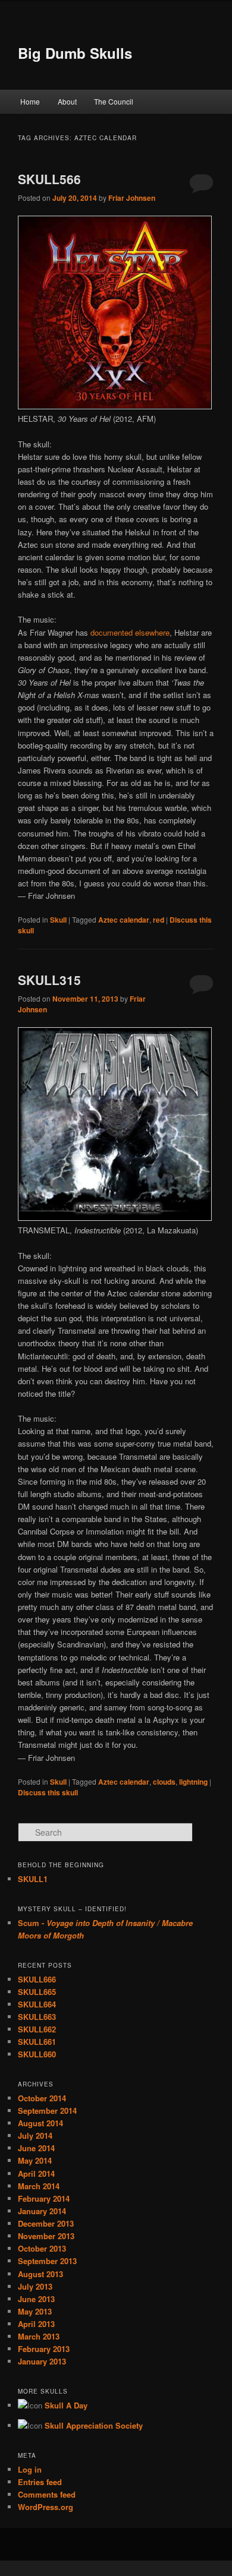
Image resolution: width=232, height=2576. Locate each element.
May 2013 (35, 2311)
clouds (164, 1782)
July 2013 (35, 2286)
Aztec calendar (124, 920)
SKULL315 (49, 980)
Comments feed (47, 2494)
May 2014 (35, 2160)
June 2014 (36, 2148)
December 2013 (46, 2223)
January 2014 (42, 2211)
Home (30, 101)
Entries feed (40, 2482)
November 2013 (46, 2236)
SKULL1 (33, 1879)
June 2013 (36, 2299)
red (159, 920)
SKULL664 (37, 2004)
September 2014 (47, 2111)
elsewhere (152, 632)
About (67, 101)
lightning (193, 1782)
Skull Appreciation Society (94, 2425)
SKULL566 (49, 179)
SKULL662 (37, 2029)
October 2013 (42, 2248)
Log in (30, 2469)
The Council (114, 101)
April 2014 (36, 2173)
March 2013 (39, 2336)
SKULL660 (37, 2054)
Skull (58, 920)
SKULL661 (37, 2042)
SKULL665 (37, 1992)
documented (112, 632)
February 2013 (44, 2349)
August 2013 (40, 2274)
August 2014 (40, 2123)
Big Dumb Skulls (75, 53)
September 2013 (47, 2261)
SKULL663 (37, 2017)
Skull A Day (66, 2405)
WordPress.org (46, 2507)
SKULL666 (37, 1979)
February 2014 (44, 2198)
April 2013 (36, 2324)
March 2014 (39, 2186)
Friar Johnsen (132, 198)
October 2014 (42, 2098)
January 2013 (42, 2361)
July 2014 (35, 2135)
